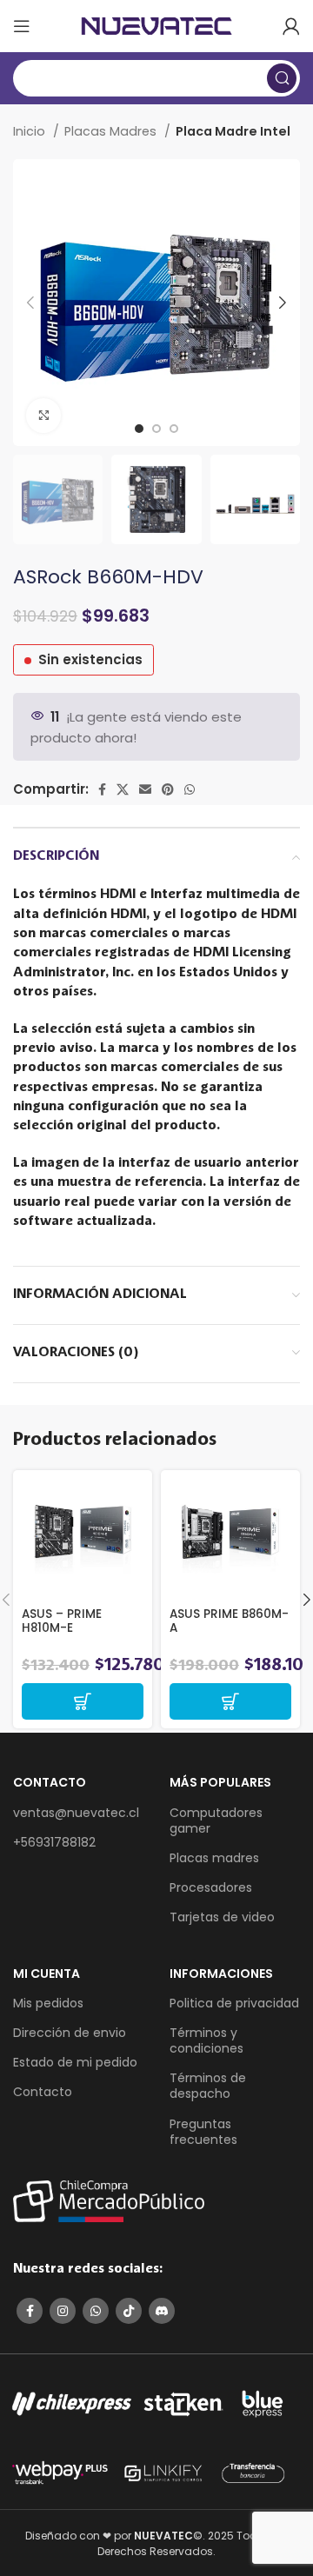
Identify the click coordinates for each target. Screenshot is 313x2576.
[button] (83, 1701)
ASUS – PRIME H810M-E (62, 1621)
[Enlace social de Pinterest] (168, 789)
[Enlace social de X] (123, 789)
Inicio (31, 131)
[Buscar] (282, 78)
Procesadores (211, 1887)
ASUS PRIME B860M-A (229, 1621)
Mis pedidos (48, 2003)
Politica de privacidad (234, 2003)
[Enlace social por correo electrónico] (145, 789)
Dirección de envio (70, 2033)
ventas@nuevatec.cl (76, 1813)
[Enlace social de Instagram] (63, 2311)
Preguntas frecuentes (203, 2132)
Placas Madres (112, 131)
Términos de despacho (208, 2086)
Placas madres (214, 1858)
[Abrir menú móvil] (22, 26)
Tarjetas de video (222, 1917)
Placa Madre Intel (233, 131)
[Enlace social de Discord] (162, 2311)
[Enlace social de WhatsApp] (190, 789)
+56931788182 (54, 1842)
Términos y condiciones (206, 2040)
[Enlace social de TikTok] (129, 2311)
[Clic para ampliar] (43, 416)
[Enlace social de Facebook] (102, 789)
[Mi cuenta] (291, 26)
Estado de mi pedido (75, 2062)
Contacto (43, 2092)
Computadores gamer (216, 1821)
